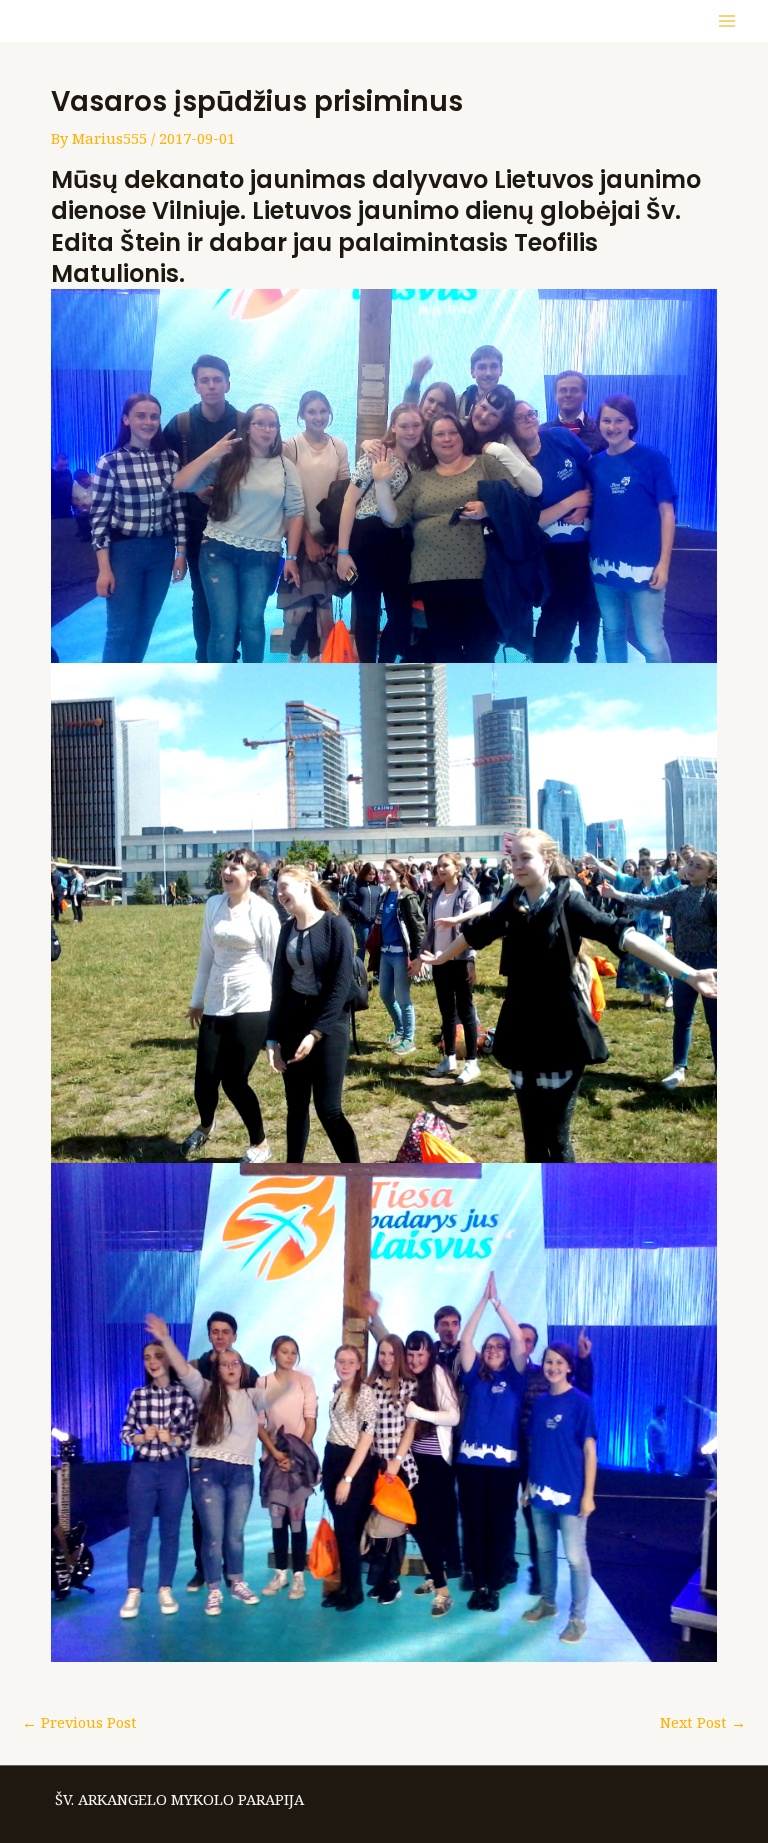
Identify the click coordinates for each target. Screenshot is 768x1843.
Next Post (703, 1722)
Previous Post (79, 1722)
